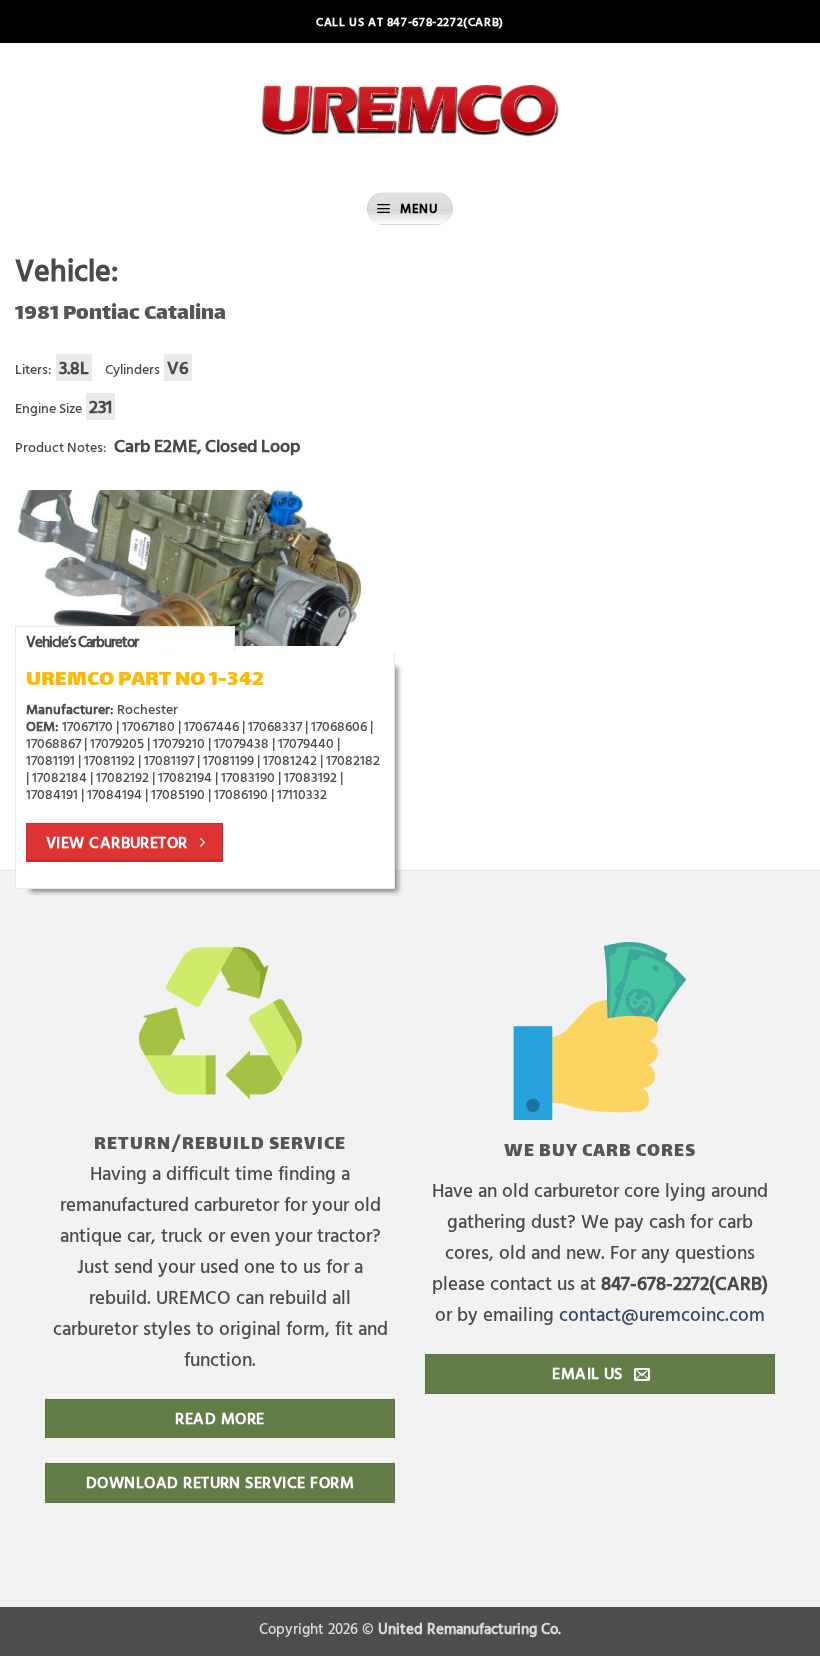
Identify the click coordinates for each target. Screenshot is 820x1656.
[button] (410, 208)
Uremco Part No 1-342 (145, 680)
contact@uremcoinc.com (662, 1313)
